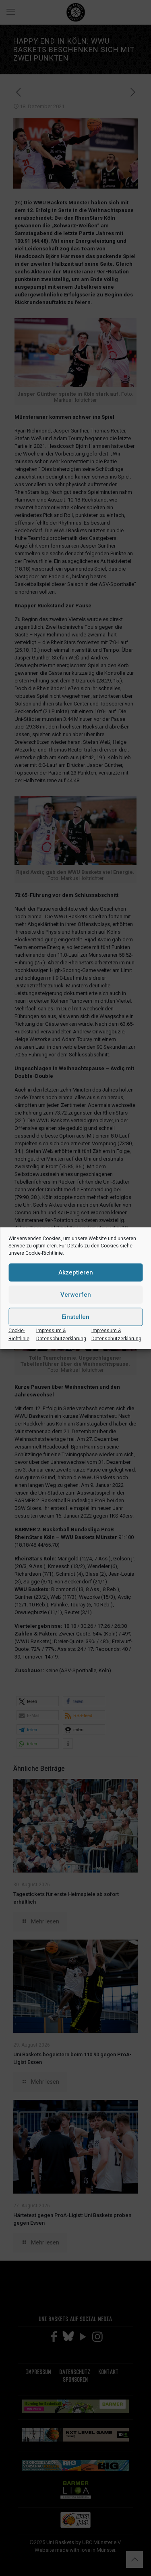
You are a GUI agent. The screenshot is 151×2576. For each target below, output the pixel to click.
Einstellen (75, 1317)
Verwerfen (76, 1295)
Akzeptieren (76, 1272)
